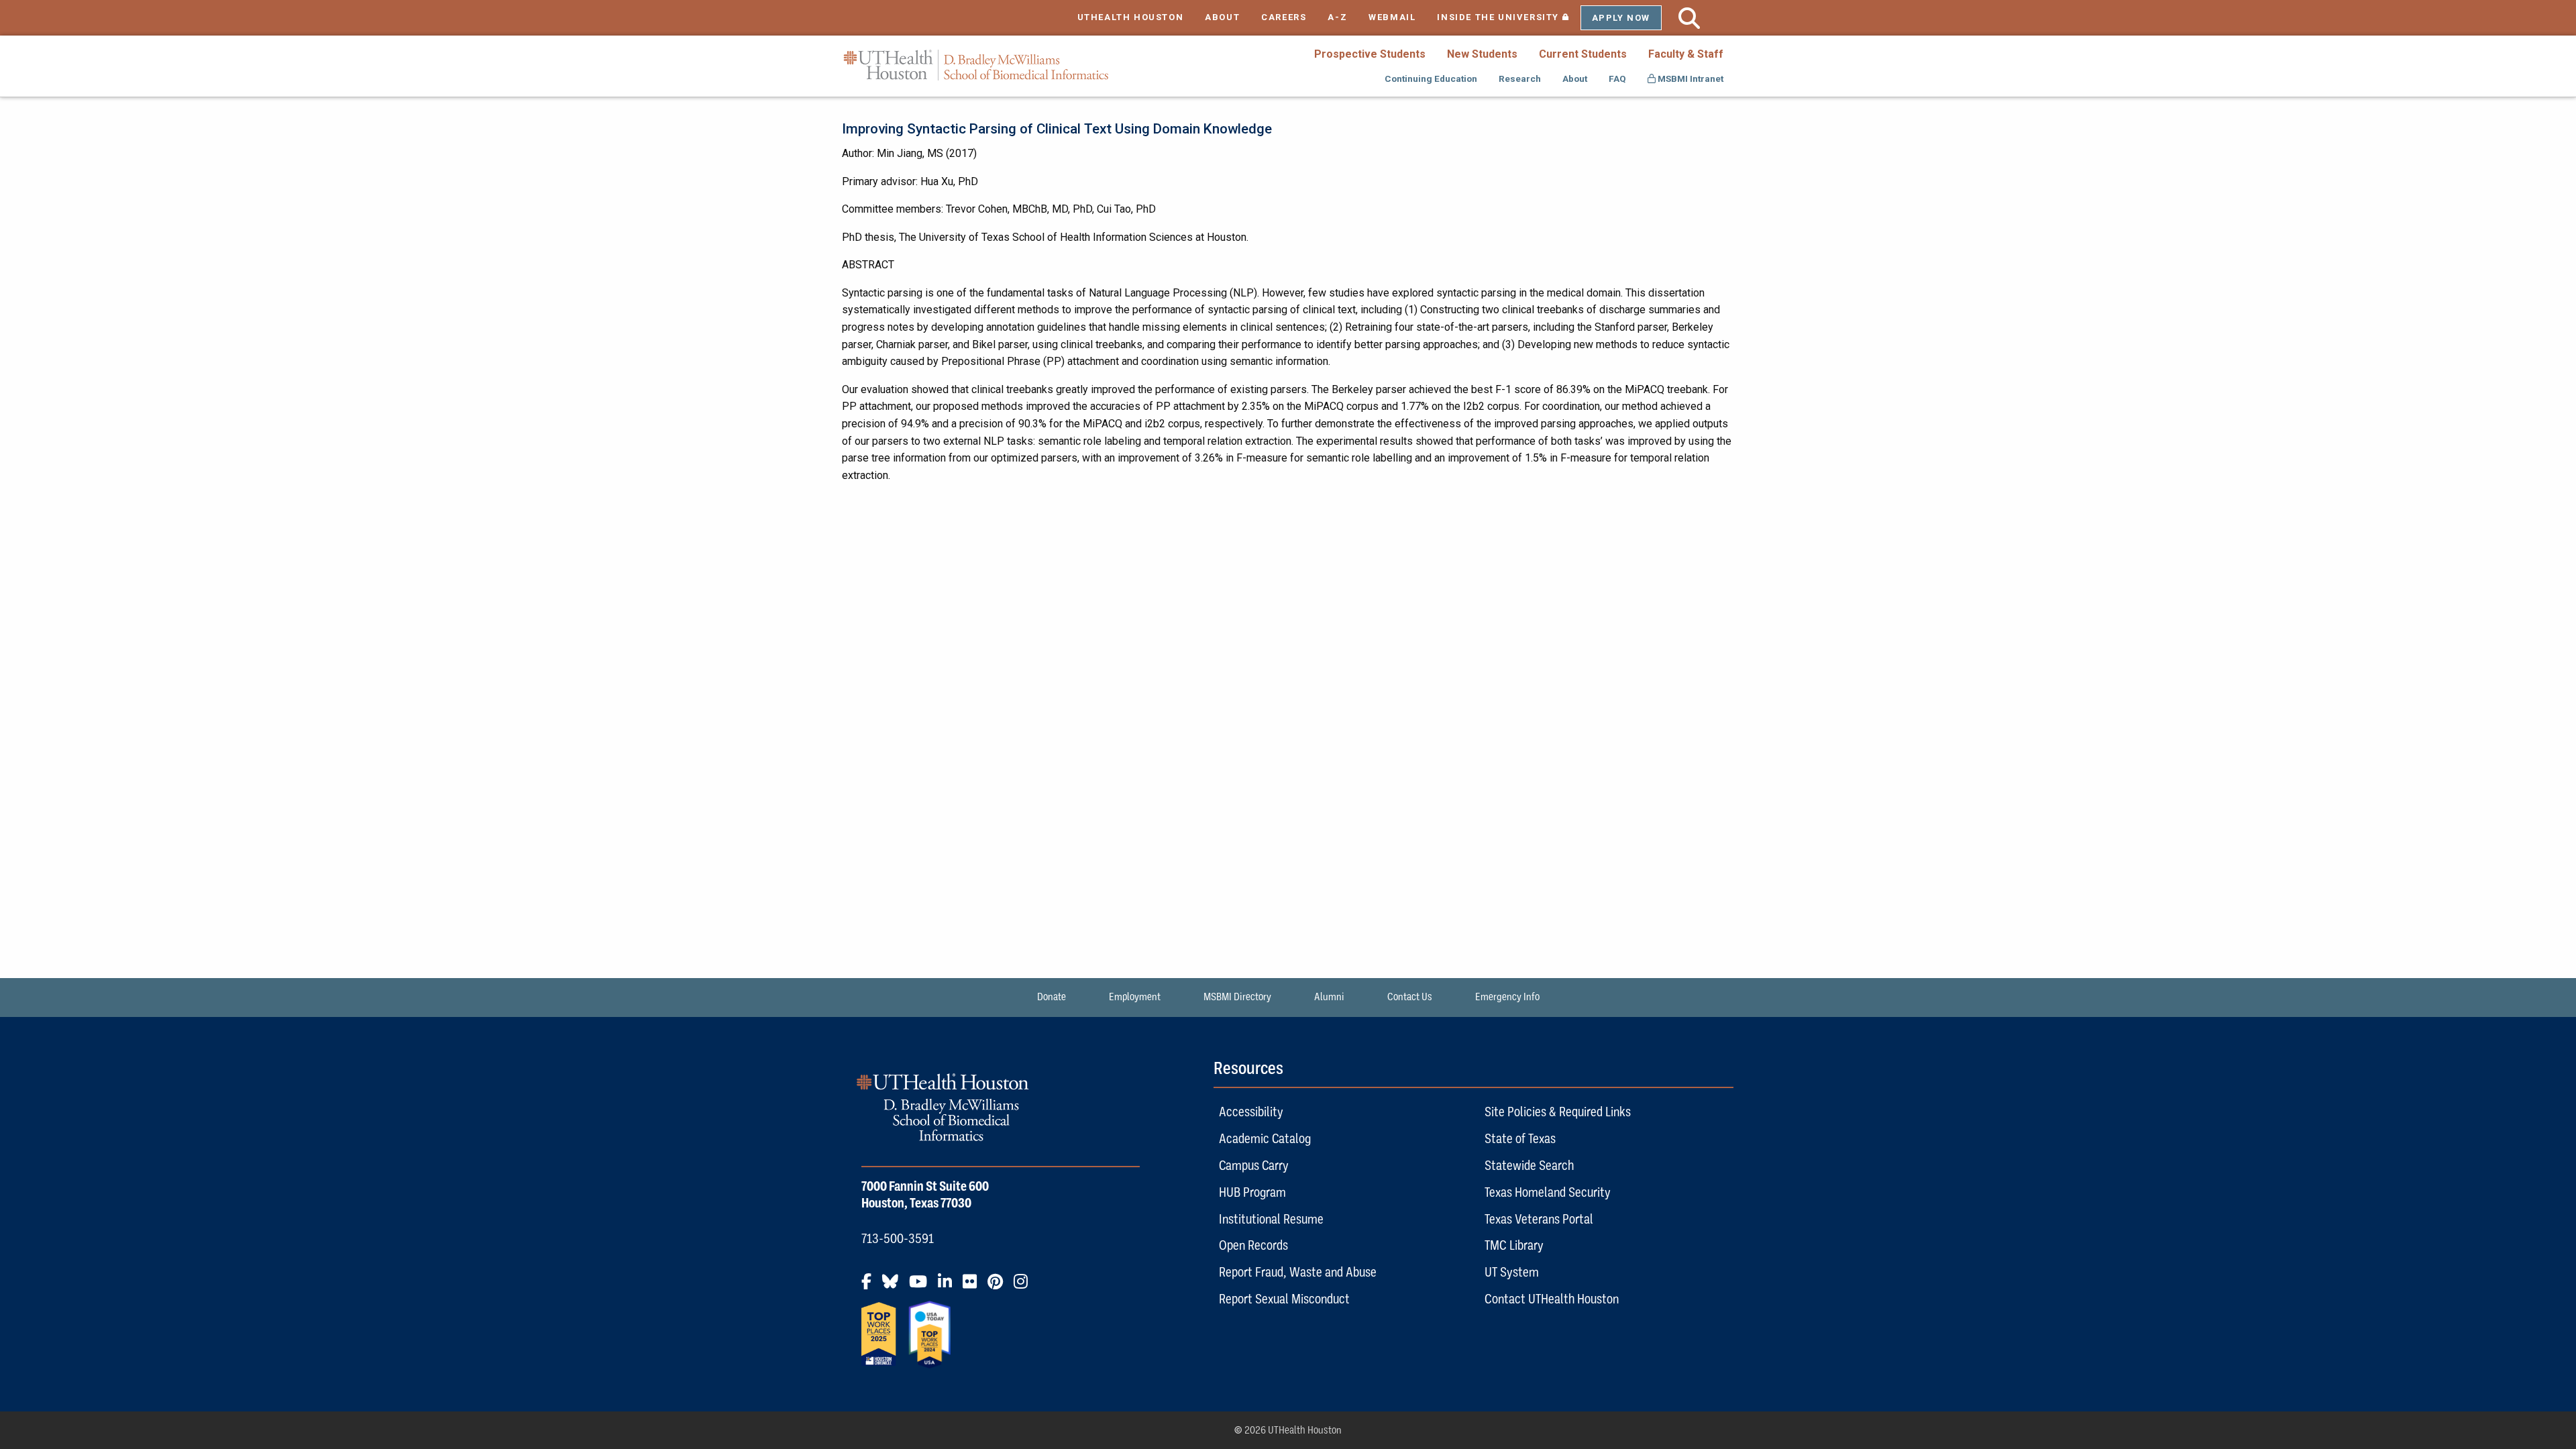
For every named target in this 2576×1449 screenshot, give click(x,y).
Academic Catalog (1265, 1138)
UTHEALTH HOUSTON (1131, 17)
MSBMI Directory (1237, 997)
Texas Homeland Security (1548, 1192)
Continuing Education (1431, 78)
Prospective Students (1370, 54)
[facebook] (870, 1287)
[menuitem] (1370, 54)
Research (1520, 78)
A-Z (1337, 17)
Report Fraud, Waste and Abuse (1298, 1272)
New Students (1482, 54)
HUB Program (1252, 1192)
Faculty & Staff (1686, 54)
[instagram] (1025, 1287)
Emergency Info (1507, 997)
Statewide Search (1529, 1165)
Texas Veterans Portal (1539, 1219)
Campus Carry (1254, 1165)
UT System (1512, 1272)
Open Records (1253, 1245)
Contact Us (1410, 997)
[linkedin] (949, 1287)
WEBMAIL (1392, 17)
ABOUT (1222, 17)
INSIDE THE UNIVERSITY (1508, 17)
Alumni (1329, 997)
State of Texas (1520, 1138)
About (1575, 78)
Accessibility (1251, 1112)
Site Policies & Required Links (1558, 1112)
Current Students (1583, 54)
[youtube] (922, 1287)
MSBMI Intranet (1689, 78)
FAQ (1617, 78)
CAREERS (1284, 17)
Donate (1052, 997)
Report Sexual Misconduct (1284, 1299)
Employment (1135, 997)
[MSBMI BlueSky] (894, 1287)
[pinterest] (999, 1287)
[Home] (976, 65)
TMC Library (1514, 1245)
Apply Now (1621, 18)
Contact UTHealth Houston (1552, 1299)
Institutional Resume (1271, 1219)
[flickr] (974, 1287)
